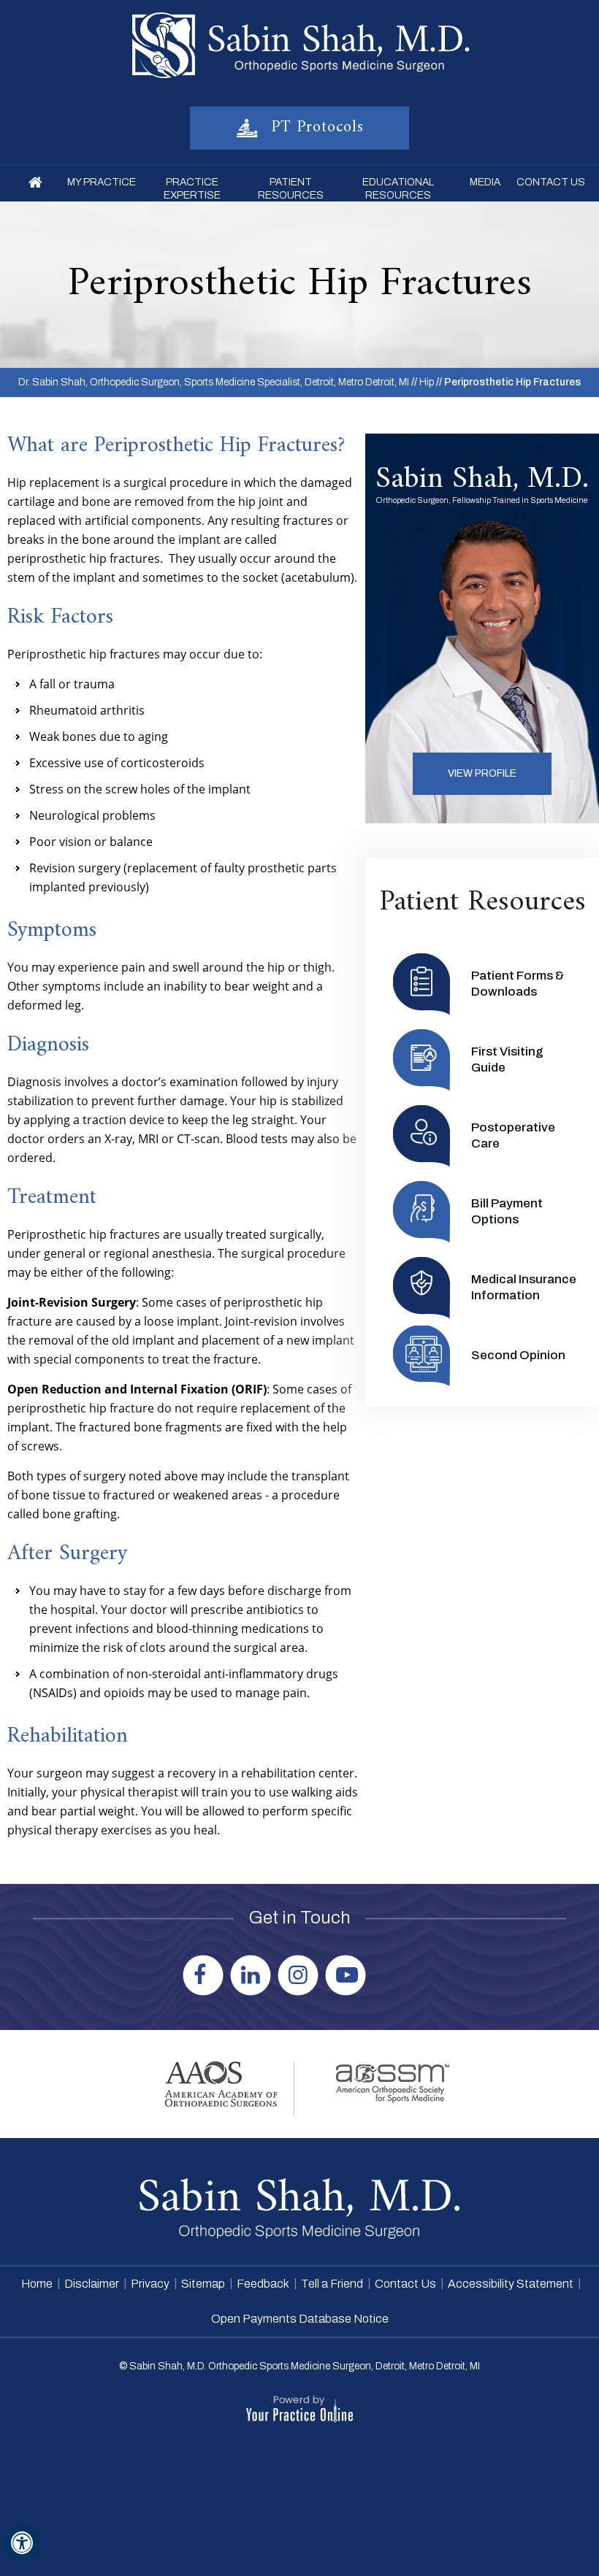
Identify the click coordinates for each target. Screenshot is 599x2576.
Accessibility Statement (511, 2284)
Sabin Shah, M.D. (482, 480)
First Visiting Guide (507, 1060)
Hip (427, 382)
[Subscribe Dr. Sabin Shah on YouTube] (347, 1973)
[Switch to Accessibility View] (22, 2543)
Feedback (263, 2284)
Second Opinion (518, 1355)
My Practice (102, 182)
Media (485, 182)
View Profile (482, 773)
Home (36, 183)
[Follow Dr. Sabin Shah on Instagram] (300, 1973)
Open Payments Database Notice (300, 2319)
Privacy (150, 2284)
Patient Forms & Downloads (518, 984)
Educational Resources (398, 189)
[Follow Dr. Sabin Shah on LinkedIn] (252, 1973)
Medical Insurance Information (524, 1287)
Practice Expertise (191, 189)
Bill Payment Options (507, 1211)
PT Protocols (315, 127)
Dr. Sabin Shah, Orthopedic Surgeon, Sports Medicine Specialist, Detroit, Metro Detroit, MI (214, 382)
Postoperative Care (513, 1135)
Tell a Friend (332, 2284)
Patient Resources (291, 189)
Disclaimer (92, 2284)
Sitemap (203, 2284)
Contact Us (551, 182)
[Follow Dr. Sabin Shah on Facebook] (205, 1973)
